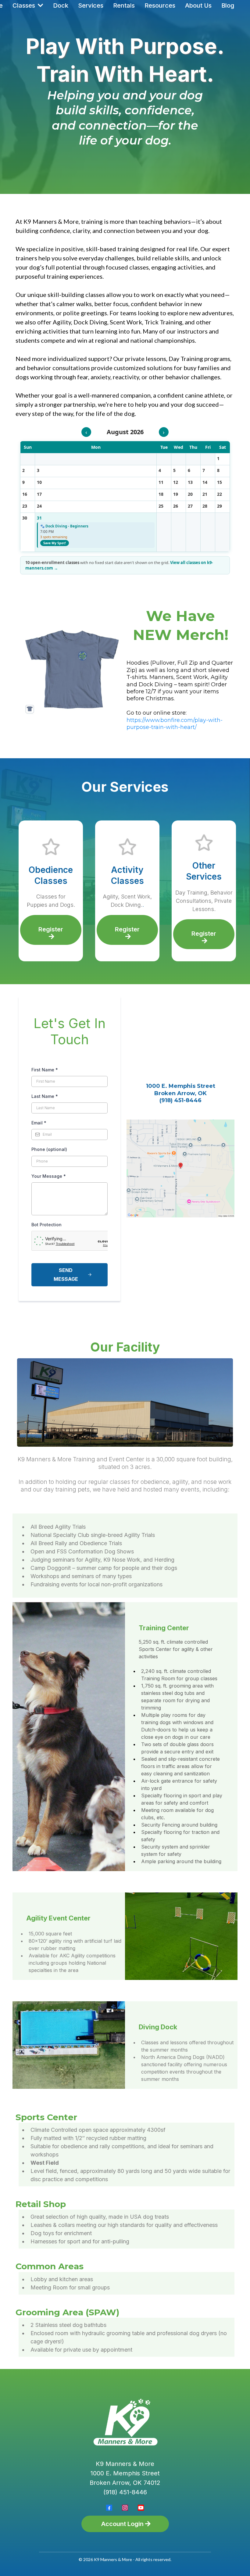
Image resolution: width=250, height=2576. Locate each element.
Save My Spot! (55, 543)
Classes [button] (25, 5)
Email (39, 1123)
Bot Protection (46, 1225)
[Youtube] (141, 2508)
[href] (180, 1169)
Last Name (45, 1096)
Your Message (49, 1176)
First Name (45, 1070)
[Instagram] (125, 2508)
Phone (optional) (49, 1149)
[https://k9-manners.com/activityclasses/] (51, 847)
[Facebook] (109, 2508)
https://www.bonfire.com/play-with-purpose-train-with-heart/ (175, 724)
